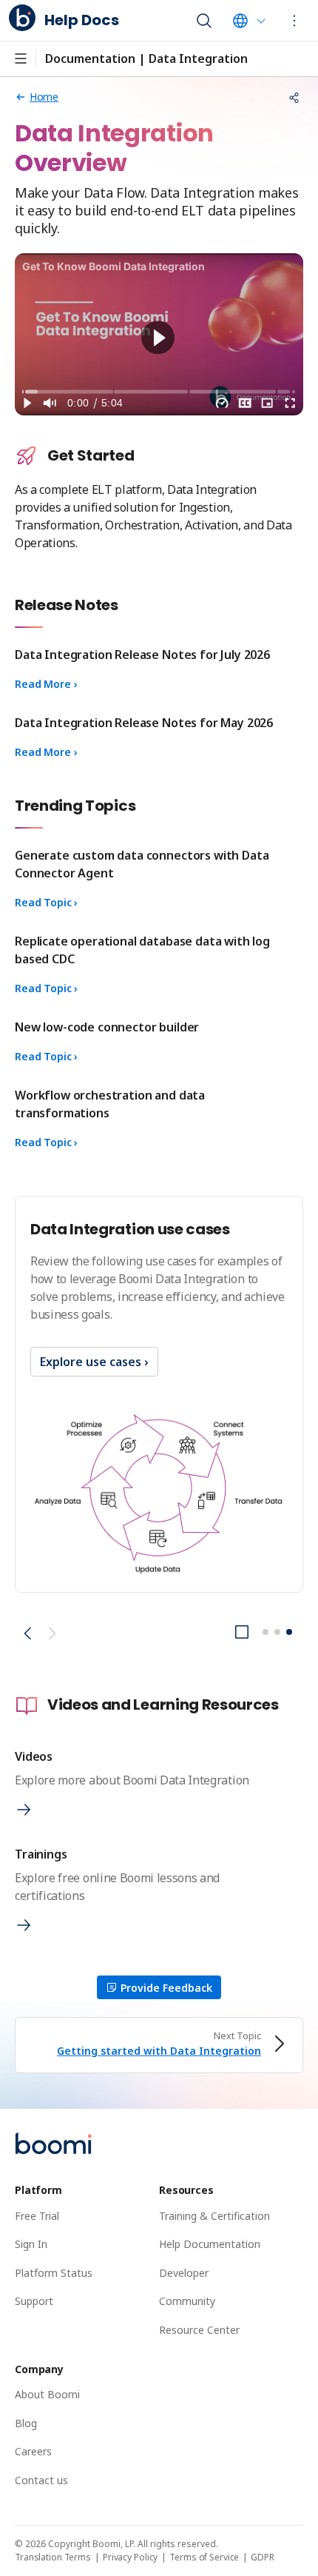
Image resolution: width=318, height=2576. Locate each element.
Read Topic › (46, 902)
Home (44, 97)
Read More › (46, 684)
